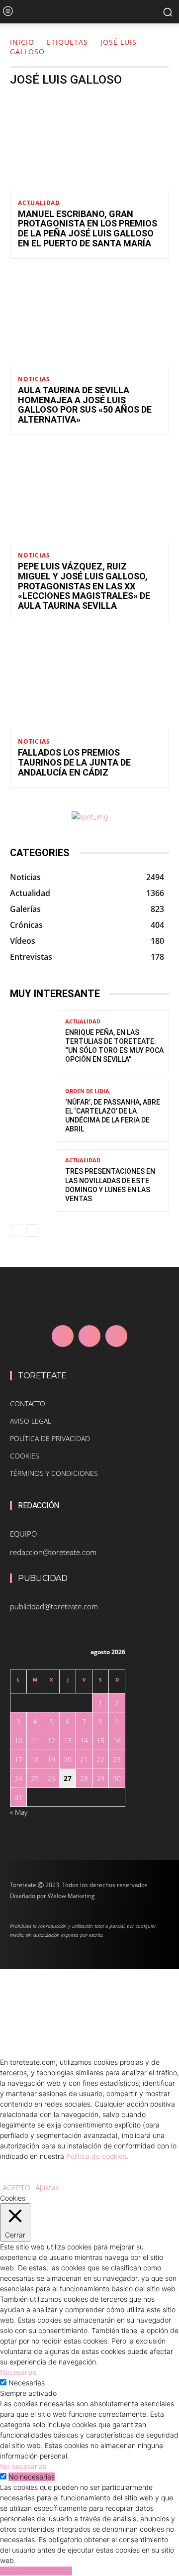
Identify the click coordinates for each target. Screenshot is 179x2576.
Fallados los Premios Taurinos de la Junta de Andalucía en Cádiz (74, 762)
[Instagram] (89, 1336)
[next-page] (32, 1231)
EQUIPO (23, 1534)
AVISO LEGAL (31, 1421)
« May (19, 1812)
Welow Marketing (71, 1896)
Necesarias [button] (18, 2372)
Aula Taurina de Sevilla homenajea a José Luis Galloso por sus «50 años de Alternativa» (85, 405)
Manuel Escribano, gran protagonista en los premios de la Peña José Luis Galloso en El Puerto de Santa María (88, 228)
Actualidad (39, 203)
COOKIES (25, 1456)
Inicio (22, 42)
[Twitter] (116, 1336)
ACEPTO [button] (16, 2187)
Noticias (34, 379)
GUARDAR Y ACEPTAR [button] (36, 2571)
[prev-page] (16, 1231)
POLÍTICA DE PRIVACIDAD (50, 1438)
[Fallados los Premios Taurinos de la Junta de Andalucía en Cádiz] (89, 681)
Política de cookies (96, 2156)
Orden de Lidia (87, 1091)
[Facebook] (63, 1336)
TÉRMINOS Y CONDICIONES (54, 1473)
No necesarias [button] (23, 2466)
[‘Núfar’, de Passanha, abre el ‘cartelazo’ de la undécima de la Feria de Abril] (34, 1111)
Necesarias (27, 2383)
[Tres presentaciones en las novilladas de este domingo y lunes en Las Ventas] (34, 1180)
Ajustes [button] (47, 2187)
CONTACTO (28, 1403)
